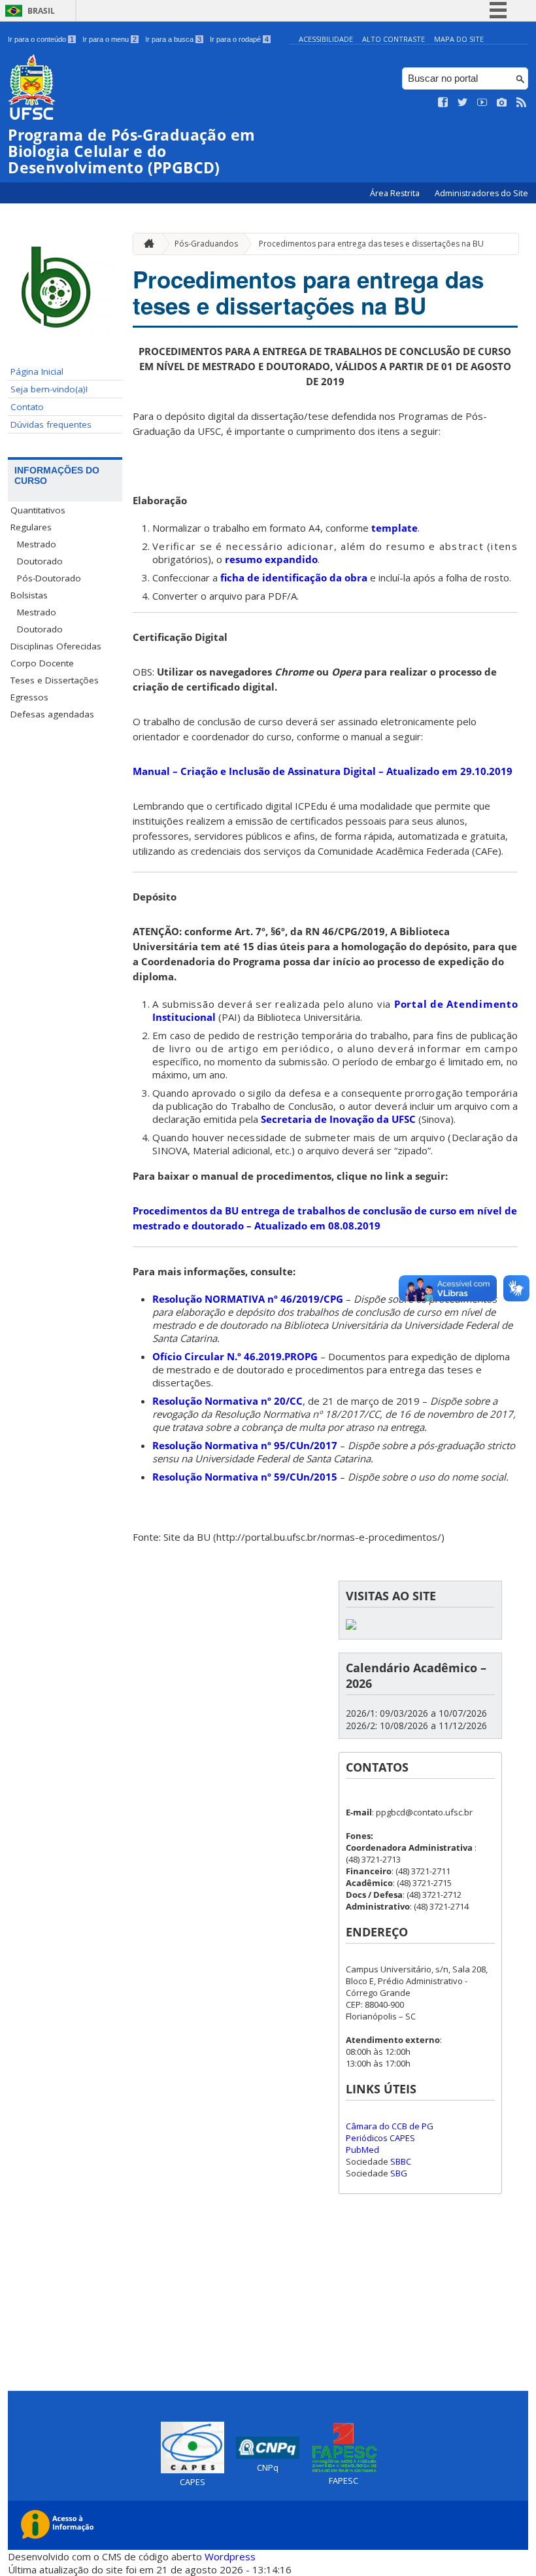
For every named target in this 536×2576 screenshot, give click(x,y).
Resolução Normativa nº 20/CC (227, 1401)
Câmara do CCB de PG (390, 2126)
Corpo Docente (42, 663)
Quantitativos (38, 510)
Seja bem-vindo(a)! (49, 389)
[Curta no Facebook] (443, 103)
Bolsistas (29, 595)
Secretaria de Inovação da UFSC (338, 1119)
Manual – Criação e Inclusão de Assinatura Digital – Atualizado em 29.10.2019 (323, 771)
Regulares (31, 527)
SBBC (401, 2161)
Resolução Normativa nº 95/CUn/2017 (245, 1445)
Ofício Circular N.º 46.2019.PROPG (235, 1356)
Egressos (29, 697)
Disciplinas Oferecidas (56, 646)
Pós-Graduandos (206, 244)
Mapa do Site (459, 39)
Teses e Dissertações (55, 680)
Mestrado (37, 544)
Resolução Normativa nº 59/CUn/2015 (245, 1477)
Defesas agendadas (52, 714)
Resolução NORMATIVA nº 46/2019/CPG (248, 1299)
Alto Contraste (394, 39)
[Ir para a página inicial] (146, 244)
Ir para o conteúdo (41, 39)
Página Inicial (37, 371)
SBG (399, 2173)
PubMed (362, 2150)
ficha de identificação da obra (294, 577)
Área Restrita (396, 193)
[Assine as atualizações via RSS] (522, 103)
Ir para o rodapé (239, 39)
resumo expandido (271, 559)
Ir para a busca (173, 39)
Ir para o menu (109, 39)
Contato (27, 407)
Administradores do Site (481, 193)
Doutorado (40, 561)
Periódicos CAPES (380, 2138)
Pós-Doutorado (49, 578)
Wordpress (230, 2556)
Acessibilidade (326, 39)
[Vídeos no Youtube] (482, 103)
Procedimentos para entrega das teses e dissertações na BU (371, 244)
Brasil (41, 11)
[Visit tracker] (351, 1626)
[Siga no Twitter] (463, 103)
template (394, 528)
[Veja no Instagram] (502, 103)
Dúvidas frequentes (51, 424)
